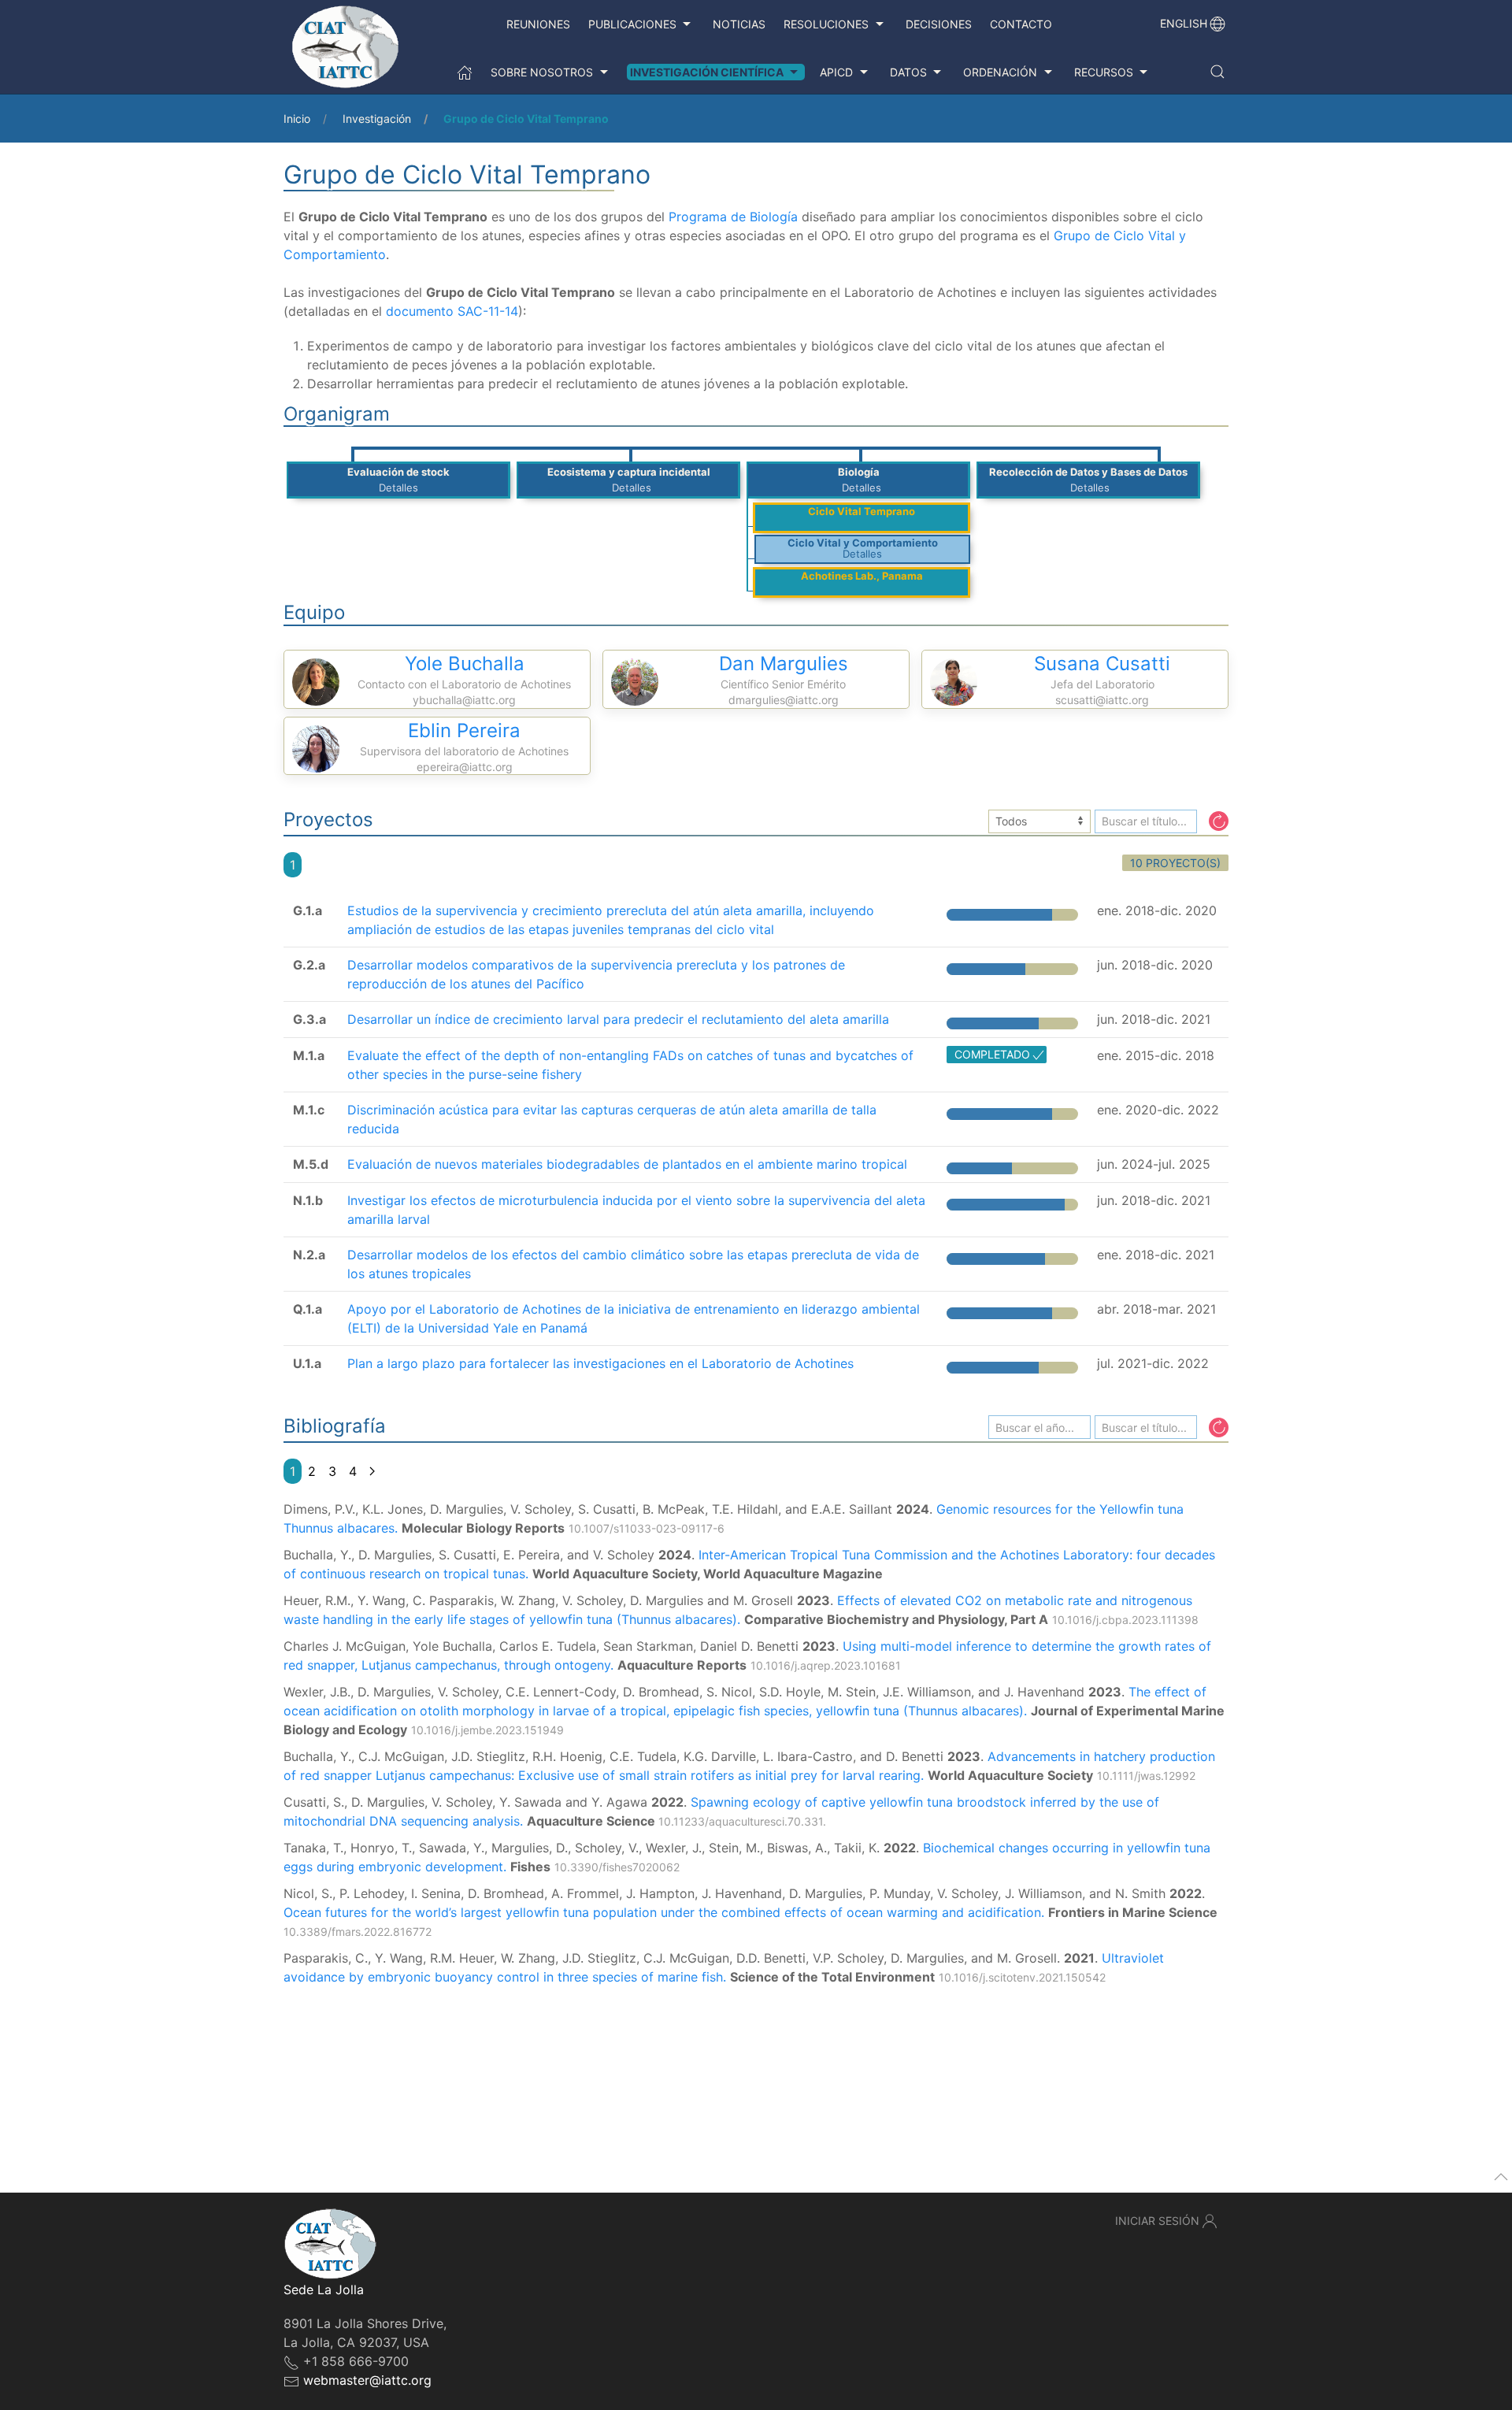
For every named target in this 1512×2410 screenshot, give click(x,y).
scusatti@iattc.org (1102, 700)
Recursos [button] (1104, 72)
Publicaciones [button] (632, 24)
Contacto (1021, 24)
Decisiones (939, 24)
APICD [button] (836, 72)
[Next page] (372, 1471)
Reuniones (538, 24)
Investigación (377, 119)
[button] (1217, 72)
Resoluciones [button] (826, 24)
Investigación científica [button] (707, 72)
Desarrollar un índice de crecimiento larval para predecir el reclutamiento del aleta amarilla (618, 1019)
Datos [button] (908, 72)
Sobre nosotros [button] (542, 72)
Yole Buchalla (465, 664)
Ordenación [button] (1000, 72)
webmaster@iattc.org (367, 2380)
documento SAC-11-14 (452, 311)
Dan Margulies (784, 664)
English (1184, 23)
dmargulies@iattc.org (784, 700)
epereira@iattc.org (465, 767)
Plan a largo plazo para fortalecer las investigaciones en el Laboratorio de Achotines (600, 1363)
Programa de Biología (733, 217)
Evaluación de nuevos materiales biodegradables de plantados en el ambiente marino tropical (627, 1164)
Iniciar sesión (1157, 2221)
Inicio (297, 119)
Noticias (739, 24)
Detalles (398, 488)
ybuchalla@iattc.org (464, 700)
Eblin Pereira (464, 730)
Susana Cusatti (1102, 664)
